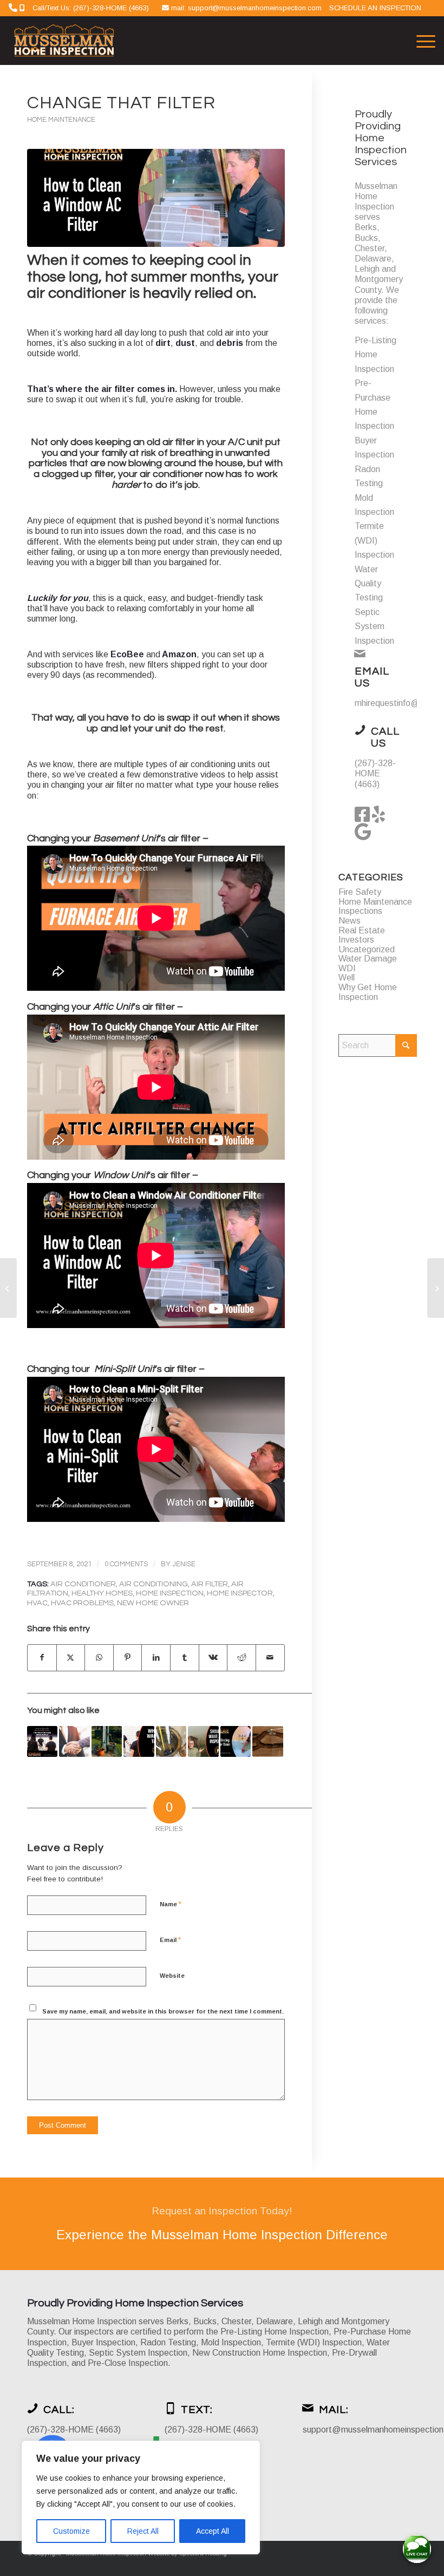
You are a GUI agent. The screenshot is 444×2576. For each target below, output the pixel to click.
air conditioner (83, 1584)
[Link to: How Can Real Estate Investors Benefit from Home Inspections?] (74, 1741)
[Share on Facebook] (42, 1658)
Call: (59, 2410)
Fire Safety (360, 892)
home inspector (240, 1593)
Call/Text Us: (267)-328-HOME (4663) (91, 8)
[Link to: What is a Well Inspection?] (107, 1741)
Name (171, 1904)
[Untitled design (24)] (156, 198)
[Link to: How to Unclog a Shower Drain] (236, 1741)
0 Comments (126, 1564)
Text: (197, 2410)
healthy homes (102, 1593)
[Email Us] (360, 653)
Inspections (360, 911)
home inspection (170, 1593)
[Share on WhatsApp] (99, 1658)
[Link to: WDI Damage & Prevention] (267, 1741)
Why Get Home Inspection (368, 992)
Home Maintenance (61, 120)
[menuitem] (420, 41)
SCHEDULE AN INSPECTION (375, 8)
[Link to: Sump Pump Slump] (171, 1741)
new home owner (153, 1603)
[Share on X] (71, 1658)
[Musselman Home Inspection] (65, 41)
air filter (210, 1584)
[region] (141, 2497)
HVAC (37, 1603)
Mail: (334, 2410)
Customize (71, 2531)
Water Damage (368, 959)
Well (347, 978)
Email (170, 1940)
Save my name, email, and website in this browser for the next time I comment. (163, 2011)
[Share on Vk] (213, 1658)
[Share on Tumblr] (185, 1658)
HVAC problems (82, 1603)
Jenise (184, 1564)
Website (172, 1976)
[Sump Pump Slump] (436, 1288)
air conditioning (154, 1584)
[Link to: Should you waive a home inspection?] (42, 1741)
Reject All (143, 2531)
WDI (347, 968)
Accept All (213, 2531)
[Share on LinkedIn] (156, 1658)
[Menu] (420, 41)
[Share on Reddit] (241, 1658)
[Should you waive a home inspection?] (8, 1288)
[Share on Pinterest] (128, 1658)
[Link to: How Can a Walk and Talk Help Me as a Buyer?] (139, 1741)
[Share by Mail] (270, 1658)
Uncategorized (367, 949)
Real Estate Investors (362, 935)
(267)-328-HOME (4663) (375, 773)
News (350, 921)
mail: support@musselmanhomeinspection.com (247, 8)
